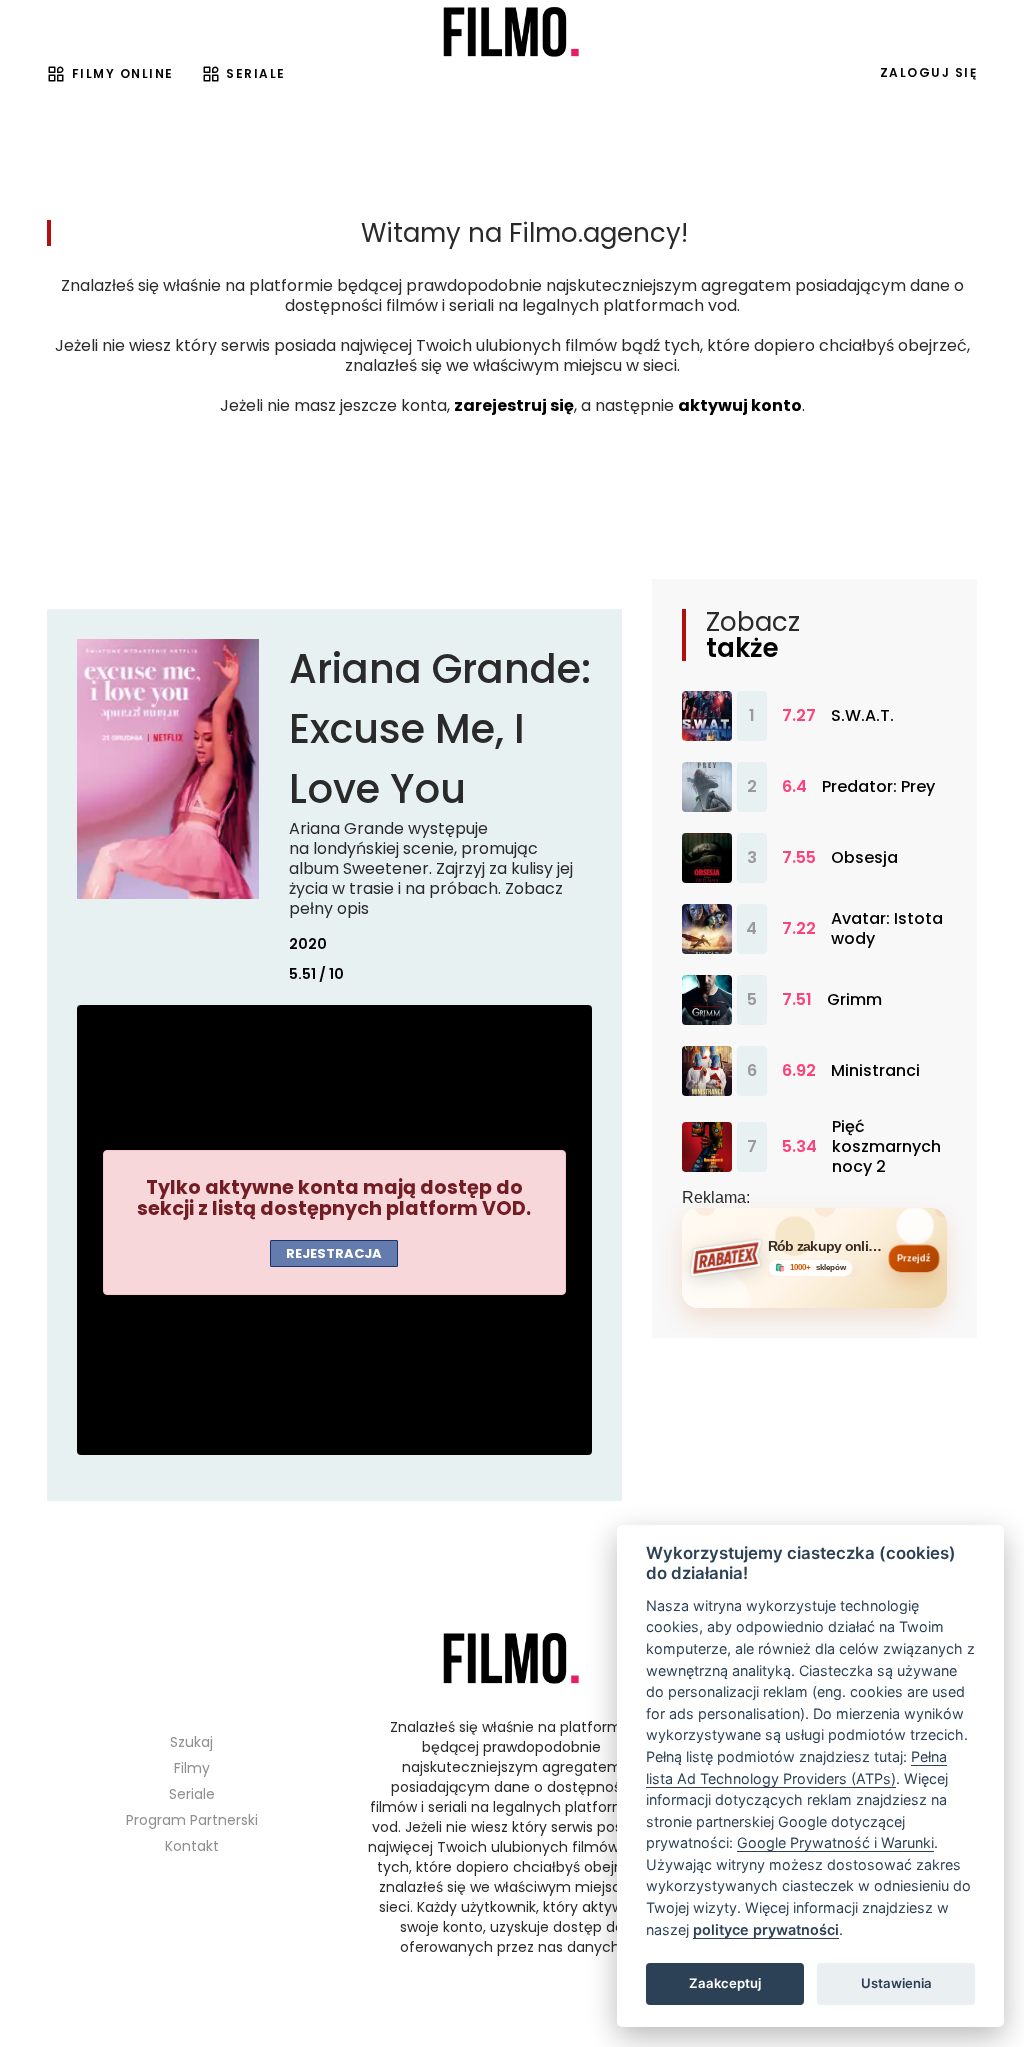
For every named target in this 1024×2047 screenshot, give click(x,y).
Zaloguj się (929, 72)
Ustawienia (896, 1983)
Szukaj (191, 1742)
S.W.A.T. (862, 716)
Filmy (192, 1768)
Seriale (256, 73)
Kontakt (192, 1846)
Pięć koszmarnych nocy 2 (886, 1147)
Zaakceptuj (725, 1983)
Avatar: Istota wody (887, 929)
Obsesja (864, 858)
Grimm (854, 1000)
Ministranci (875, 1071)
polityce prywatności (766, 1929)
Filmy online (123, 73)
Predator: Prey (878, 787)
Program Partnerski (192, 1820)
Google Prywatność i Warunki (835, 1842)
